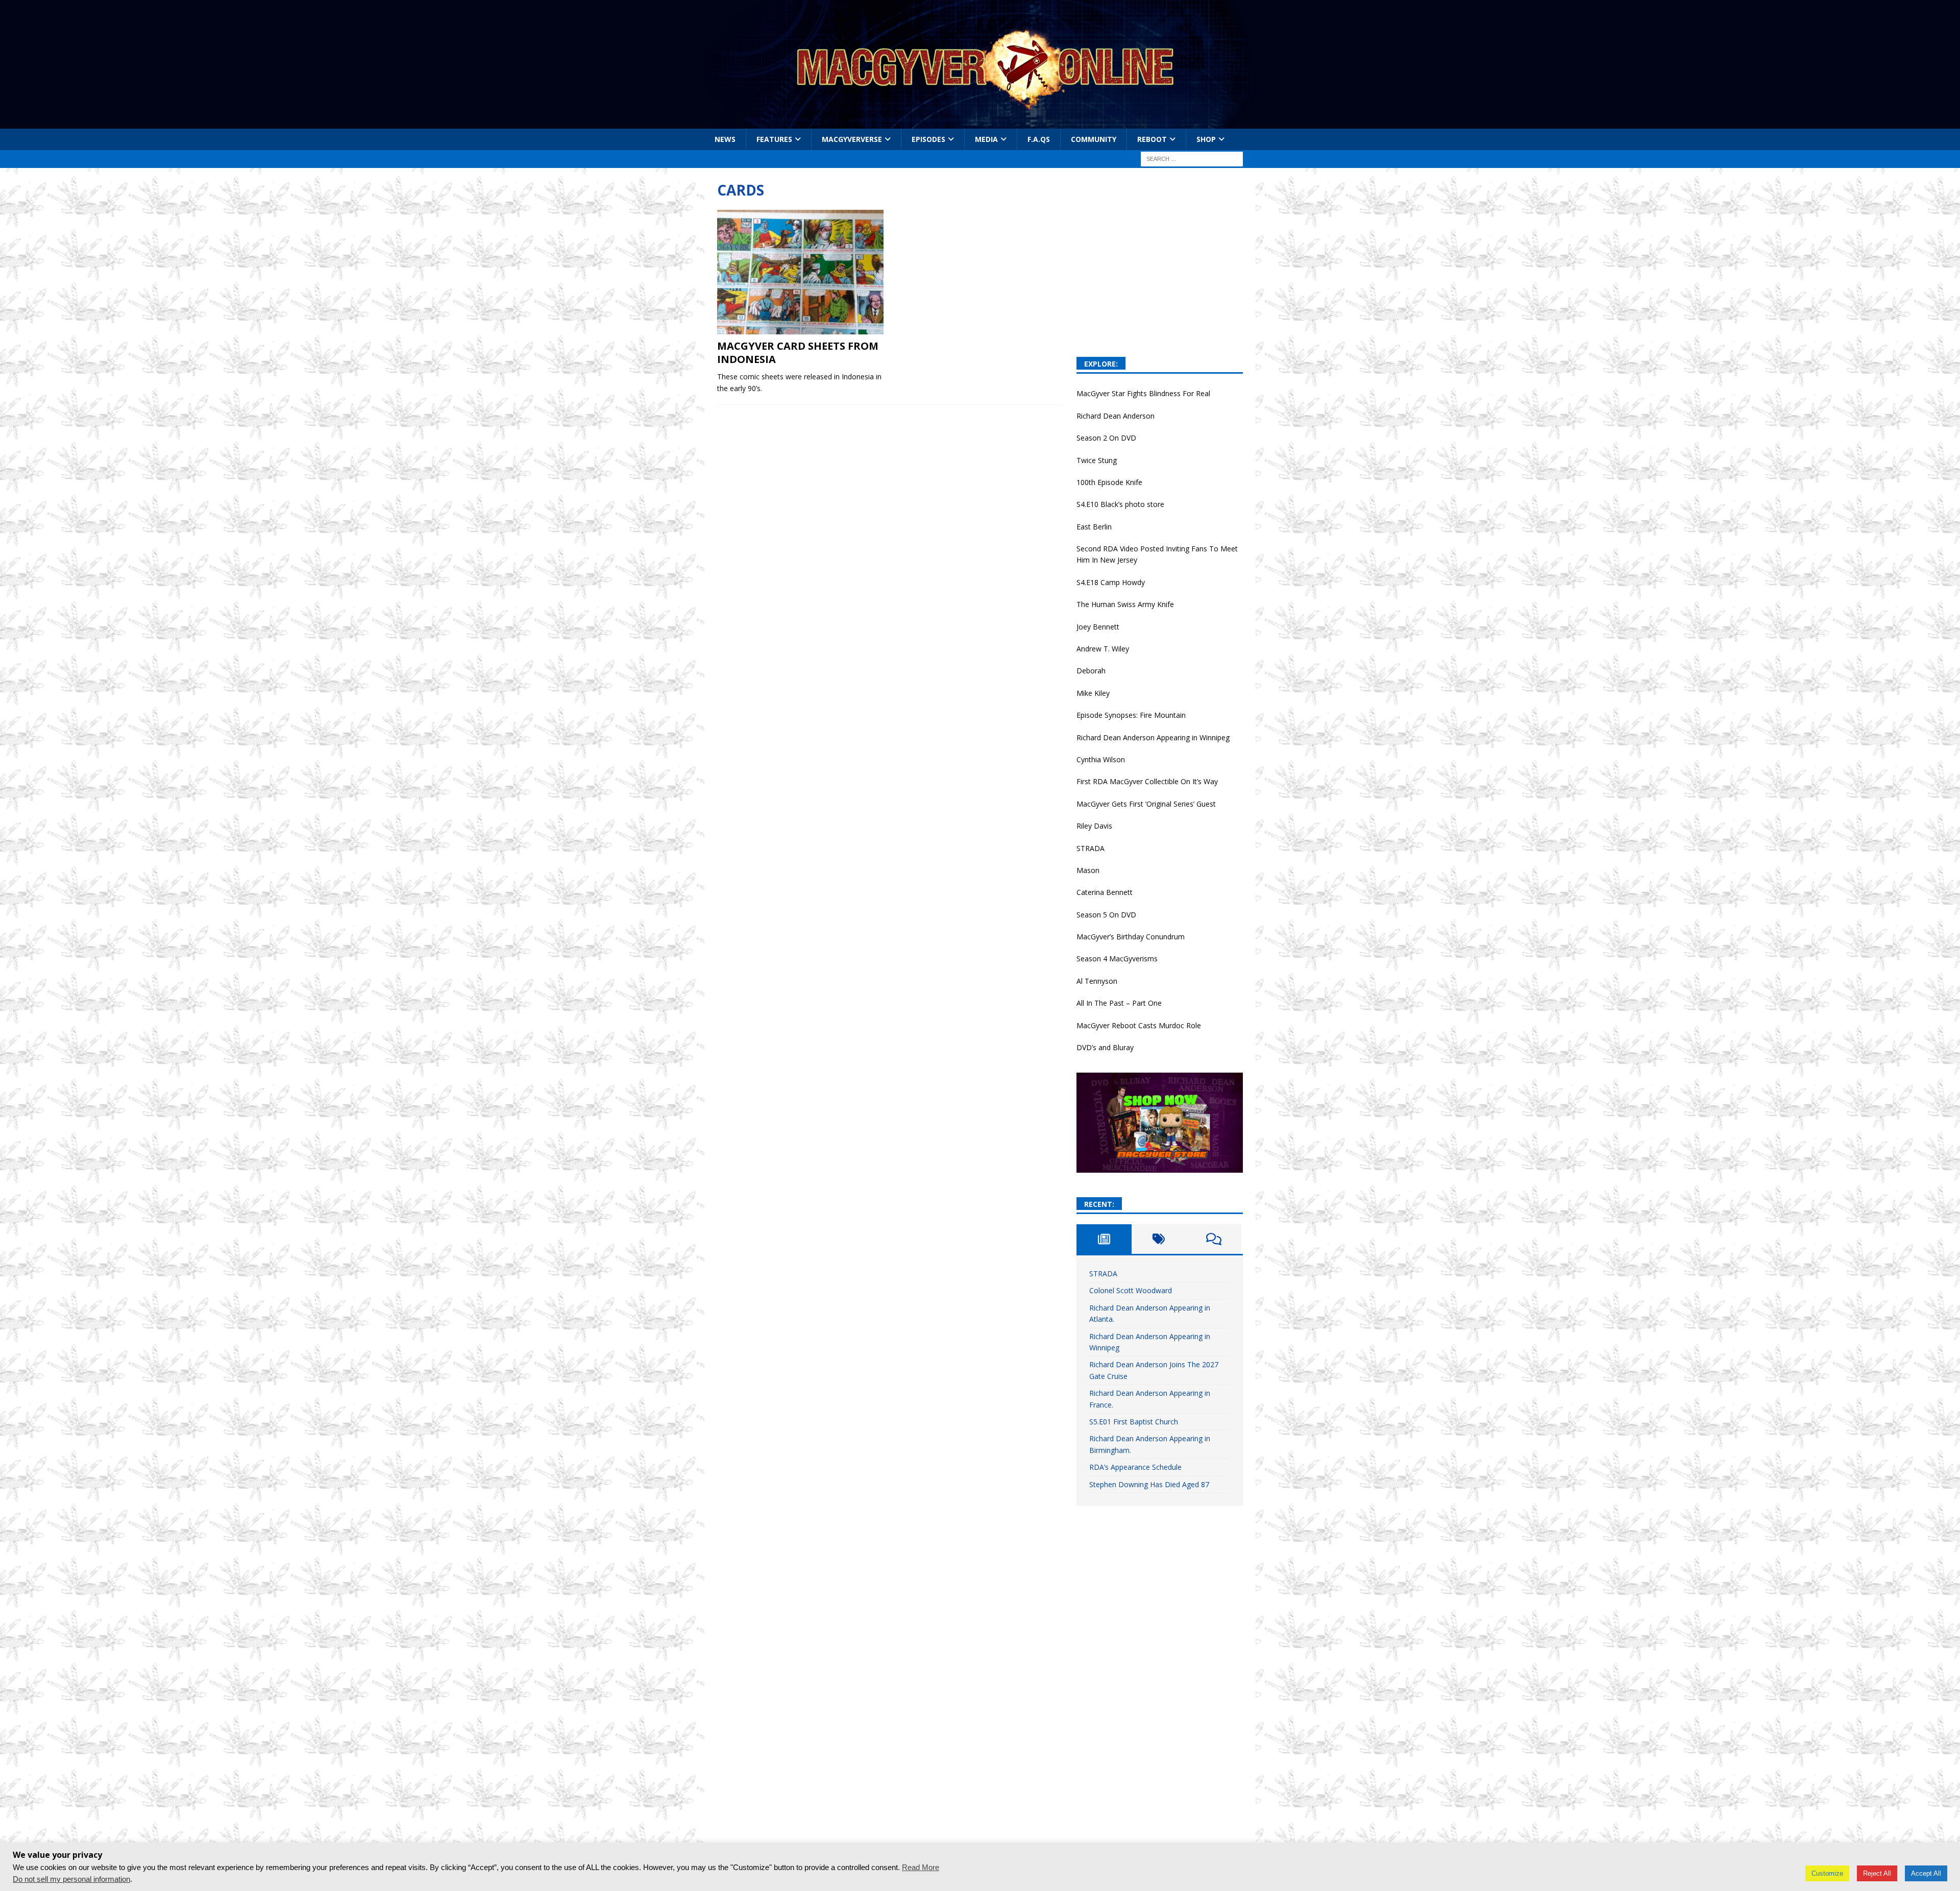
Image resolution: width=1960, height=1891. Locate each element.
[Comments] (1214, 1239)
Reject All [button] (1877, 1873)
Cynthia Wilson (1101, 759)
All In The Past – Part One (1119, 1003)
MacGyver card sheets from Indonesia (798, 353)
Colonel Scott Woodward (1131, 1290)
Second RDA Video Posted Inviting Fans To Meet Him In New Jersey (1157, 554)
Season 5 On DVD (1106, 915)
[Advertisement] (1160, 280)
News (725, 139)
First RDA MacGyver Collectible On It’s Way (1147, 781)
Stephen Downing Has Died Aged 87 (1149, 1484)
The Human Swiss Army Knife (1125, 604)
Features (774, 139)
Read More (921, 1868)
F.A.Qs (1039, 139)
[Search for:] (1192, 159)
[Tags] (1159, 1239)
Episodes (928, 139)
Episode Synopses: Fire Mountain (1131, 715)
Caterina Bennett (1105, 892)
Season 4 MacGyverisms (1117, 959)
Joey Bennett (1098, 627)
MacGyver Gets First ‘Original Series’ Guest (1146, 804)
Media (986, 139)
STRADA (1091, 848)
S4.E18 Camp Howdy (1111, 582)
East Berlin (1094, 527)
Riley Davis (1094, 826)
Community (1094, 139)
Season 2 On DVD (1106, 438)
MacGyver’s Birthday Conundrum (1131, 937)
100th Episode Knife (1109, 482)
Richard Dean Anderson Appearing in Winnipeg (1153, 737)
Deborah (1091, 671)
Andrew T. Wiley (1103, 649)
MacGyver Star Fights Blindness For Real (1143, 393)
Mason (1088, 870)
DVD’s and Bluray (1105, 1047)
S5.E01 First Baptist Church (1134, 1422)
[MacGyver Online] (980, 123)
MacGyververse (852, 139)
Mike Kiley (1093, 693)
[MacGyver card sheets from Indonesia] (801, 272)
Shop (1206, 139)
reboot (1152, 139)
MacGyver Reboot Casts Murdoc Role (1139, 1025)
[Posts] (1104, 1239)
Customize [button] (1827, 1873)
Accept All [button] (1926, 1873)
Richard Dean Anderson (1116, 416)
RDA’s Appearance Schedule (1135, 1467)
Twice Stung (1097, 460)
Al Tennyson (1097, 981)
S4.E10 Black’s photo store (1120, 504)
